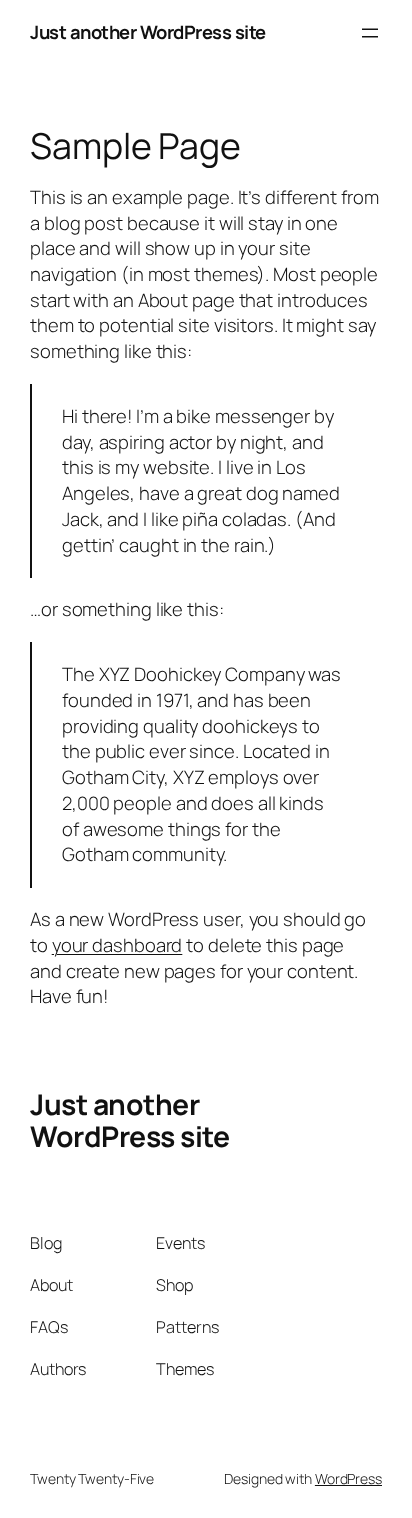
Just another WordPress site (148, 32)
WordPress (348, 1478)
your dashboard (117, 945)
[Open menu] (370, 33)
